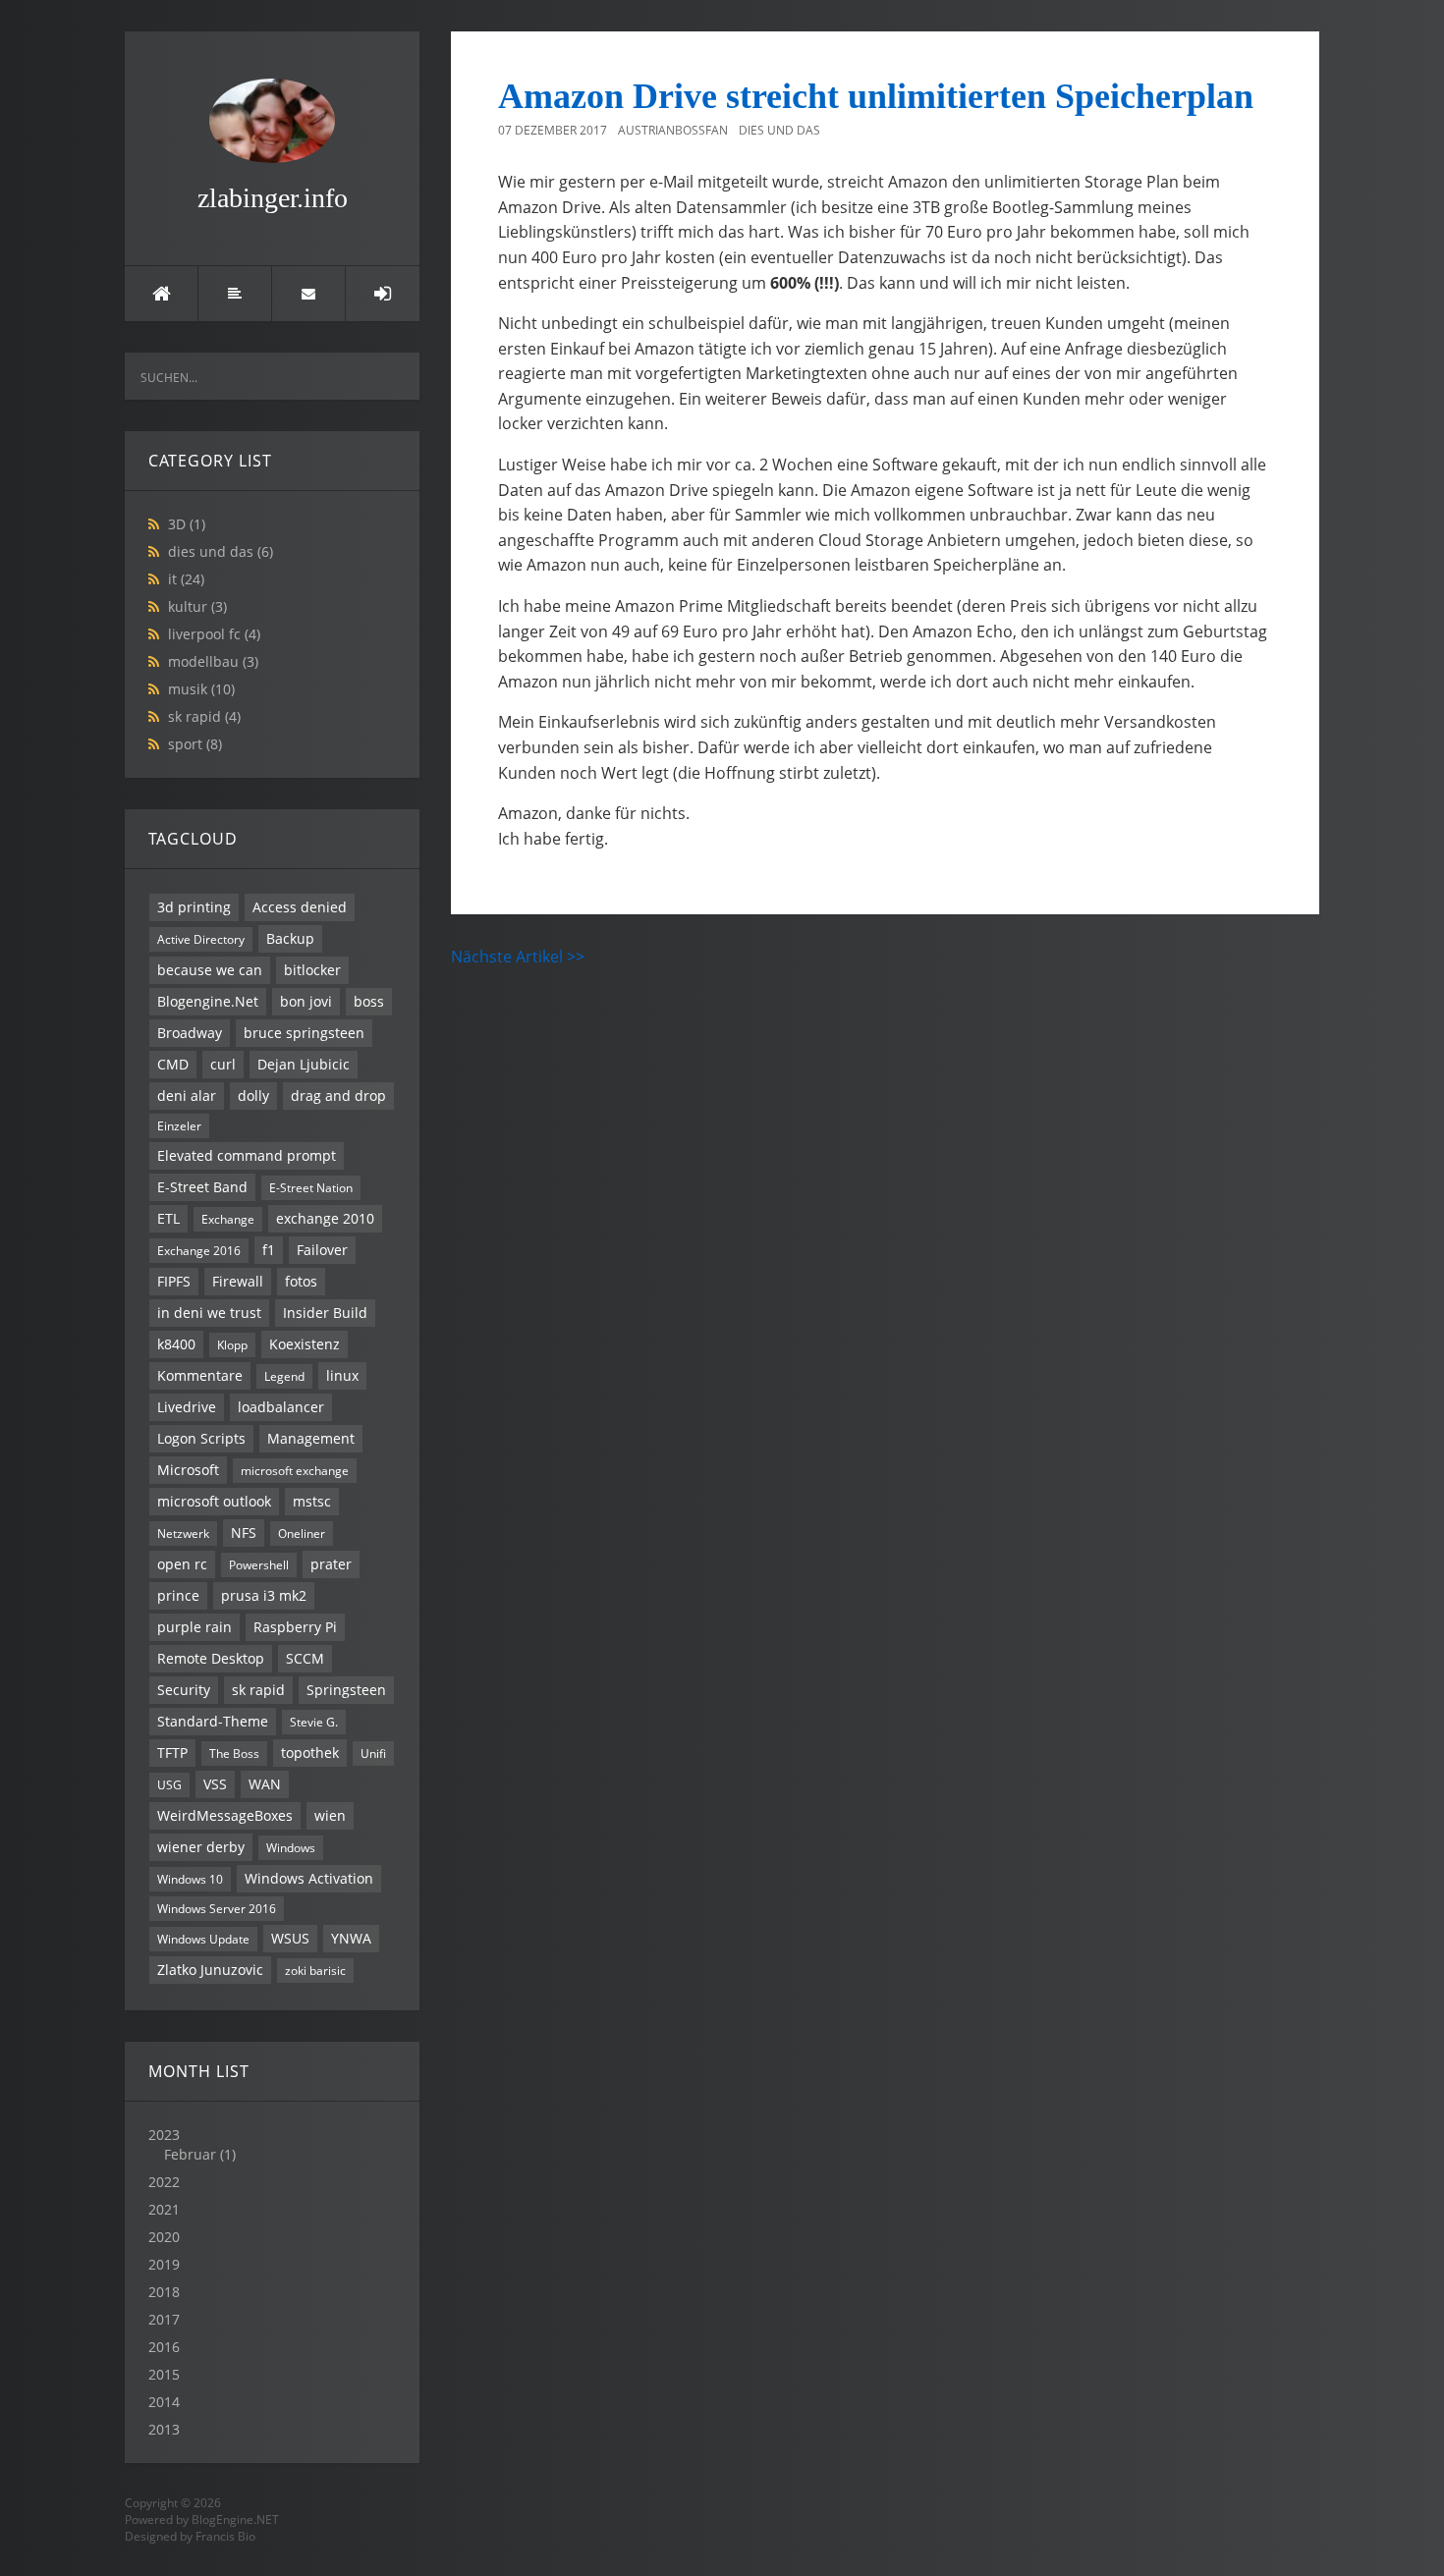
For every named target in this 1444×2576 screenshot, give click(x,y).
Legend (284, 1376)
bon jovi (306, 1001)
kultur (197, 606)
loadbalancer (281, 1407)
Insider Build (325, 1313)
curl (223, 1064)
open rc (182, 1564)
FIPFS (174, 1281)
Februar (190, 2154)
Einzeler (179, 1125)
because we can (210, 970)
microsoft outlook (214, 1501)
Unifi (373, 1753)
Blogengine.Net (208, 1001)
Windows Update (203, 1939)
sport (195, 744)
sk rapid (204, 716)
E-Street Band (202, 1187)
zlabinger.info (273, 198)
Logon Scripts (201, 1438)
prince (178, 1595)
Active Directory (201, 939)
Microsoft (188, 1470)
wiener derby (201, 1847)
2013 (164, 2429)
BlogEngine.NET (235, 2520)
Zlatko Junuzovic (210, 1970)
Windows (291, 1847)
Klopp (232, 1344)
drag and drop (338, 1096)
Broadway (190, 1033)
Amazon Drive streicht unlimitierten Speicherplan (876, 96)
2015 (164, 2374)
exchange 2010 (325, 1218)
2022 (164, 2182)
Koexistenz (305, 1344)
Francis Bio (225, 2536)
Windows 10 (190, 1879)
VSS (215, 1784)
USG (169, 1784)
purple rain (194, 1627)
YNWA (351, 1938)
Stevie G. (314, 1722)
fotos (301, 1281)
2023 (192, 2144)
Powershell (259, 1564)
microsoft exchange (295, 1470)
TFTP (172, 1753)
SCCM (305, 1658)
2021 (164, 2209)
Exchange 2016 (199, 1250)
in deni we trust (209, 1313)
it (186, 579)
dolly (253, 1096)
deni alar (187, 1096)
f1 (269, 1250)
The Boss (234, 1753)
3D (187, 524)
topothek (310, 1753)
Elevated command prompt (247, 1155)
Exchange (228, 1219)
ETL (168, 1218)
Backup (290, 938)
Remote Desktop (211, 1658)
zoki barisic (315, 1970)
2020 (164, 2237)
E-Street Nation (311, 1187)
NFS (244, 1533)
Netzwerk (183, 1533)
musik (201, 689)
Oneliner (302, 1533)
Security (184, 1690)
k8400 (176, 1344)
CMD (173, 1064)
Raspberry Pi (295, 1627)
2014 (164, 2402)
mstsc (312, 1501)
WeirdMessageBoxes (225, 1815)
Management (311, 1438)
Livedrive (187, 1407)
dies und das (221, 551)
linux (342, 1375)
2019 (164, 2264)
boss (369, 1001)
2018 (164, 2292)
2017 (164, 2319)
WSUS (290, 1938)
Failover (322, 1250)
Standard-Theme (213, 1721)
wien (330, 1815)
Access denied (300, 907)
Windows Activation (309, 1878)
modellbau (213, 661)
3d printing (194, 907)
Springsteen (346, 1690)
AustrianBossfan (673, 130)
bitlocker (312, 970)
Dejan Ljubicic (304, 1064)
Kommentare (200, 1375)
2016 (164, 2347)
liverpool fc (214, 634)
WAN (265, 1784)
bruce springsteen (304, 1033)
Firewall (238, 1281)
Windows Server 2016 (217, 1908)
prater (331, 1564)
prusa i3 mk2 (264, 1595)
